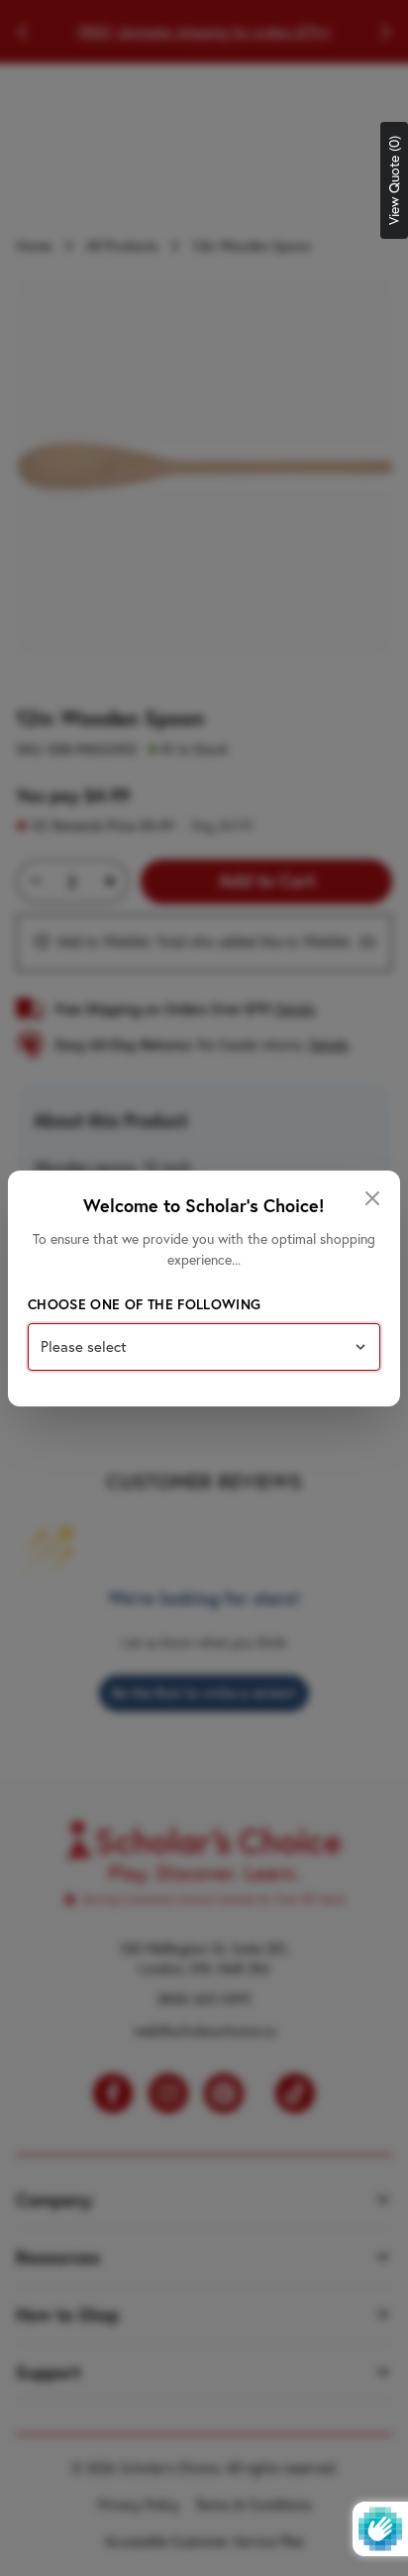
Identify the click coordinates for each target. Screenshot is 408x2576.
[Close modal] (372, 1198)
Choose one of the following (144, 1304)
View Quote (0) (394, 180)
